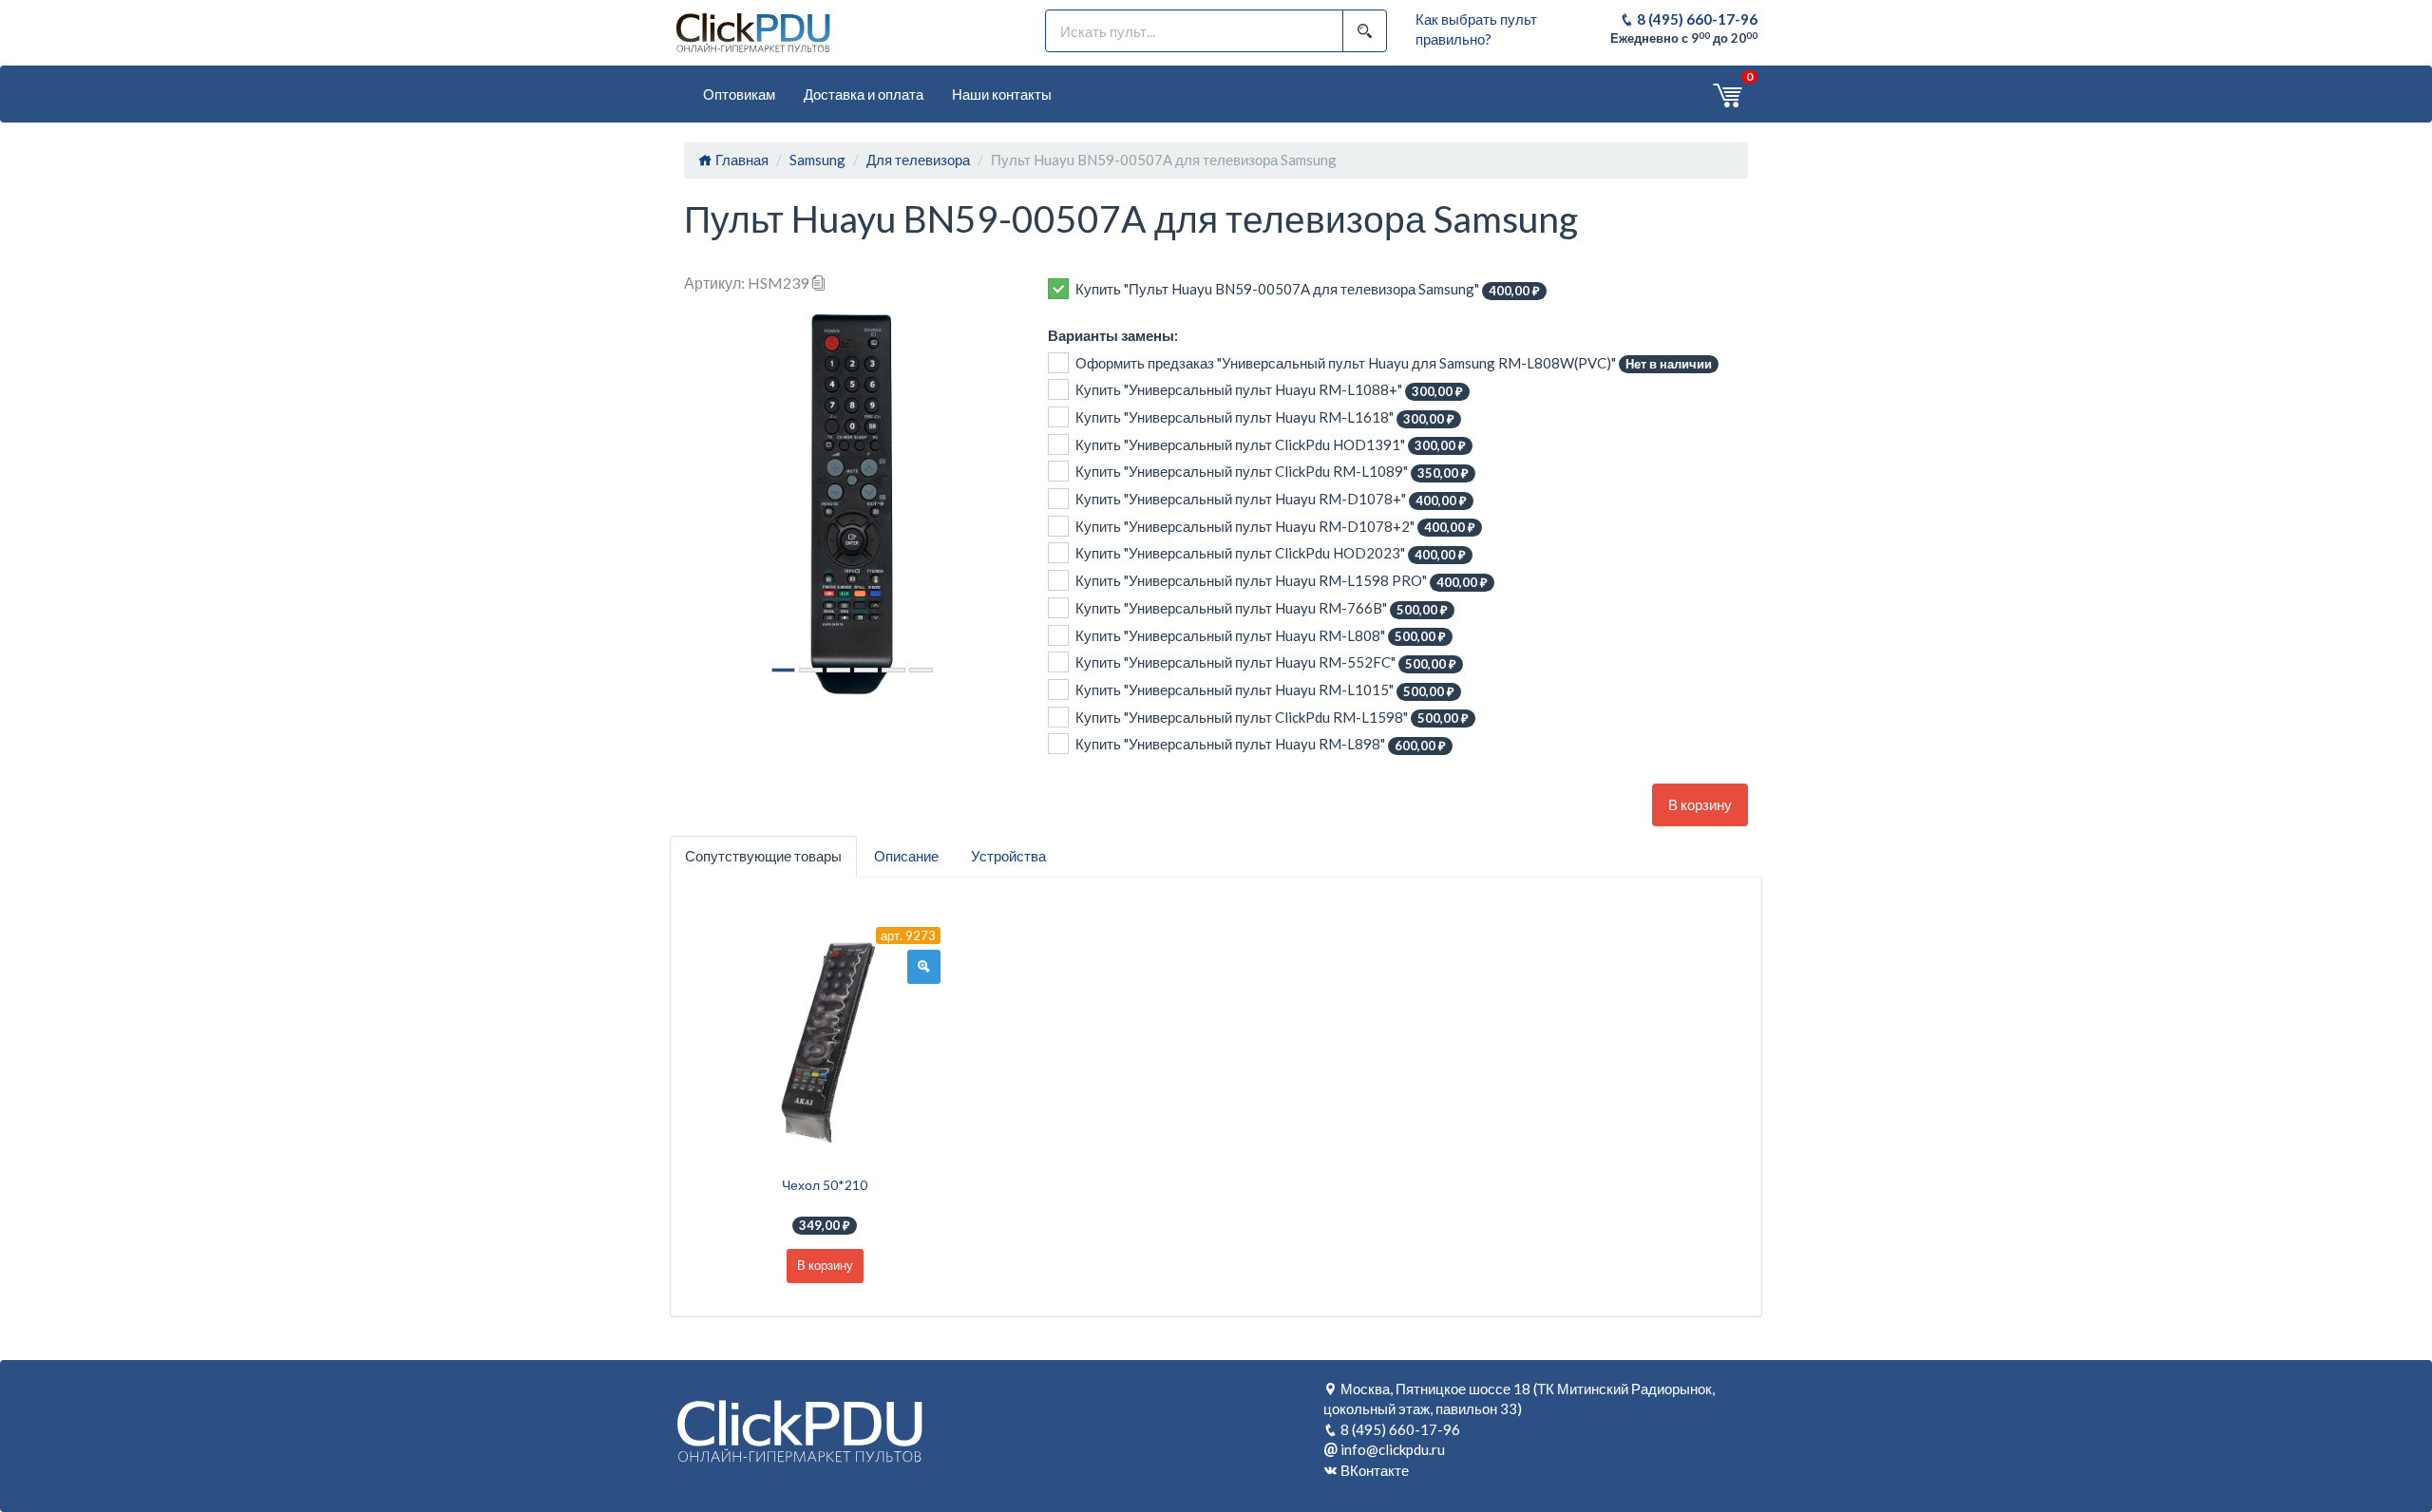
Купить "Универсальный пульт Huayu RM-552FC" (1266, 662)
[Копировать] (819, 283)
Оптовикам (739, 94)
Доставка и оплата (864, 94)
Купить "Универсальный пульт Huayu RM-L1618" (1265, 417)
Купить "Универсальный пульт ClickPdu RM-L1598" (1272, 718)
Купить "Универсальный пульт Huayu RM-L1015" (1265, 690)
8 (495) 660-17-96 (1696, 19)
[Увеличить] (924, 967)
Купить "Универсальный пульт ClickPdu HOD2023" (1271, 553)
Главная (741, 160)
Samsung (817, 160)
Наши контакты (1002, 94)
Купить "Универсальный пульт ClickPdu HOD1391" (1271, 445)
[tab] (763, 856)
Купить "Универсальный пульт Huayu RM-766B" (1262, 608)
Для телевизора (918, 160)
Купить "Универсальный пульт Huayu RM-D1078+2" (1275, 527)
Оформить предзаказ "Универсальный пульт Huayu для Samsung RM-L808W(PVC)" (1394, 363)
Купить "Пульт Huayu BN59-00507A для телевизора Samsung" (1308, 289)
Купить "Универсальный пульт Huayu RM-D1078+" (1271, 499)
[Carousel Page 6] (921, 670)
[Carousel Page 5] (893, 670)
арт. (908, 936)
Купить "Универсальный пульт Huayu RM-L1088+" (1269, 390)
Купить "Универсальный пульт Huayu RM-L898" (1261, 744)
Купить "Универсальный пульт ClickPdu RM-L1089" (1272, 472)
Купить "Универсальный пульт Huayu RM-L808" (1261, 636)
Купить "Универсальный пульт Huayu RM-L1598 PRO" (1282, 581)
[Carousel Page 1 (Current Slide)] (783, 670)
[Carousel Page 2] (811, 670)
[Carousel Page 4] (866, 670)
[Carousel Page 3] (838, 670)
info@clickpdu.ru (1393, 1449)
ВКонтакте (1375, 1470)
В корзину (1700, 804)
